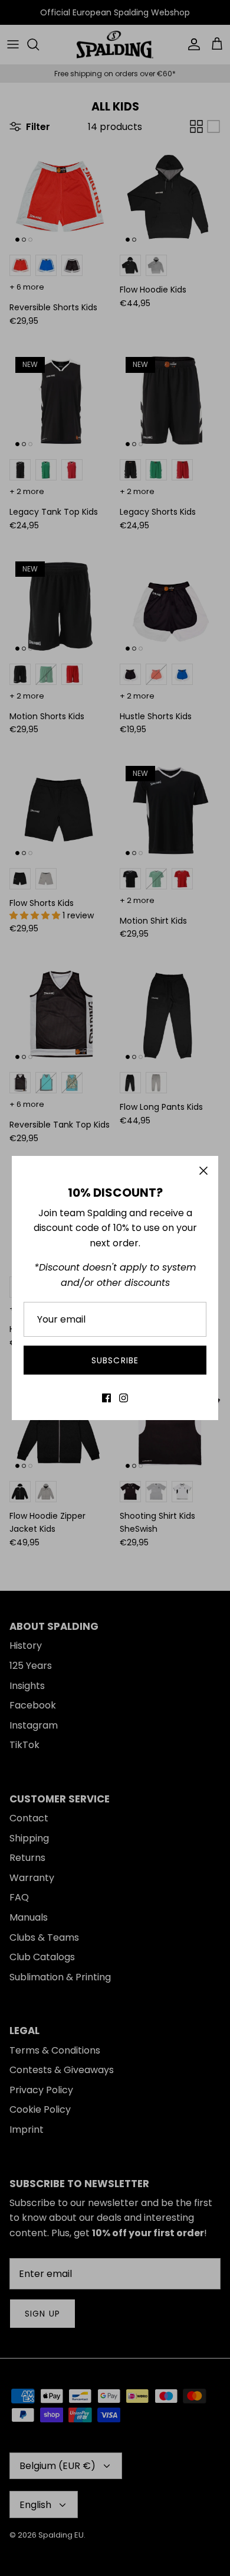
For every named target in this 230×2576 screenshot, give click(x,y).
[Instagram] (124, 1398)
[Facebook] (106, 1398)
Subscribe (115, 1360)
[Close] (203, 1171)
